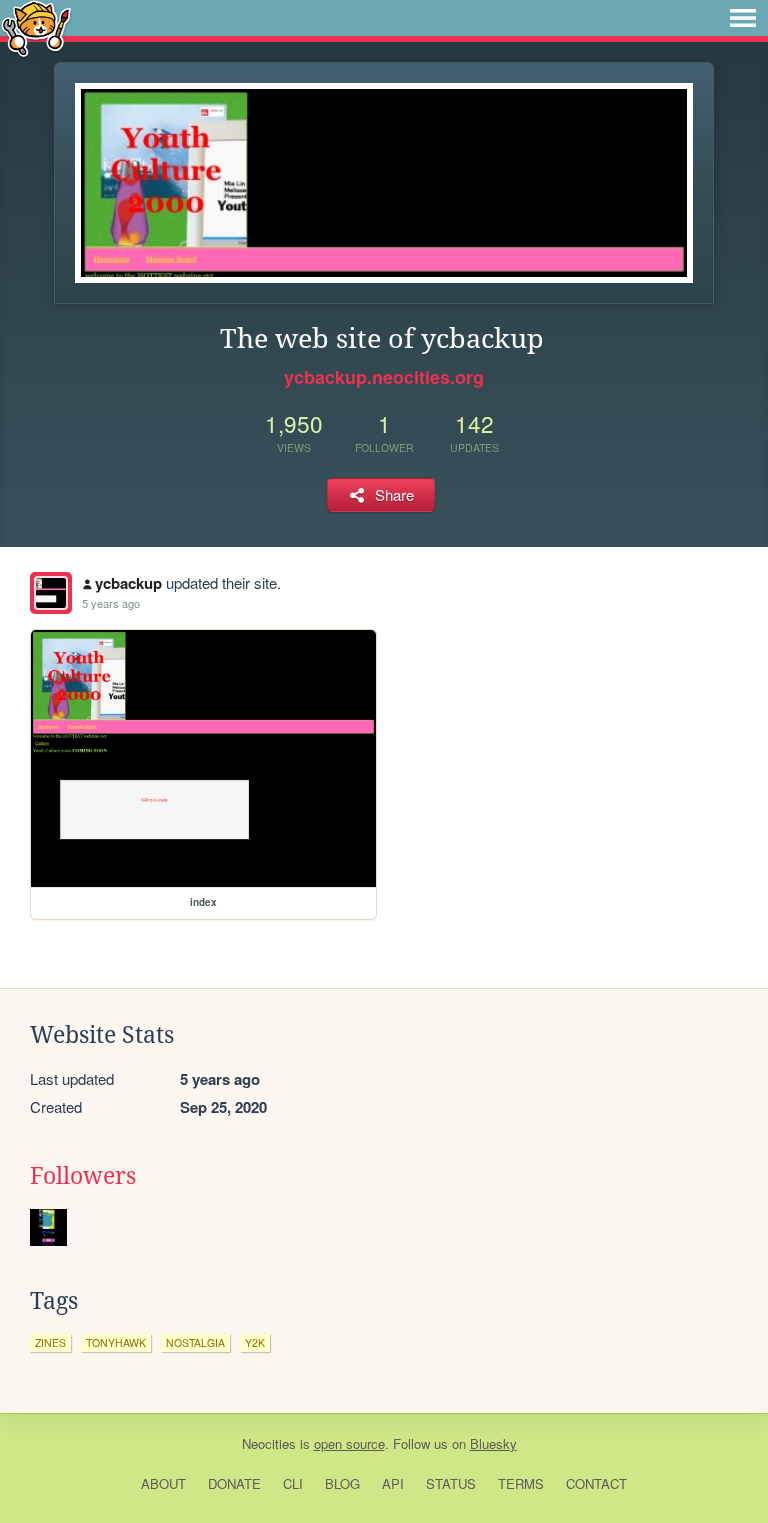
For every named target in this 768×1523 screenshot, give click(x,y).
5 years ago (111, 603)
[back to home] (36, 27)
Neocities (269, 1443)
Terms (521, 1483)
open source (349, 1443)
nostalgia (195, 1342)
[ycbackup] (51, 593)
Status (451, 1483)
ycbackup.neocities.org (384, 377)
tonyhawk (116, 1342)
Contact (596, 1483)
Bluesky (493, 1443)
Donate (234, 1483)
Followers (83, 1176)
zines (50, 1342)
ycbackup (128, 583)
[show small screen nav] (743, 18)
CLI (293, 1483)
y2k (255, 1342)
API (393, 1483)
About (163, 1483)
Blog (342, 1483)
